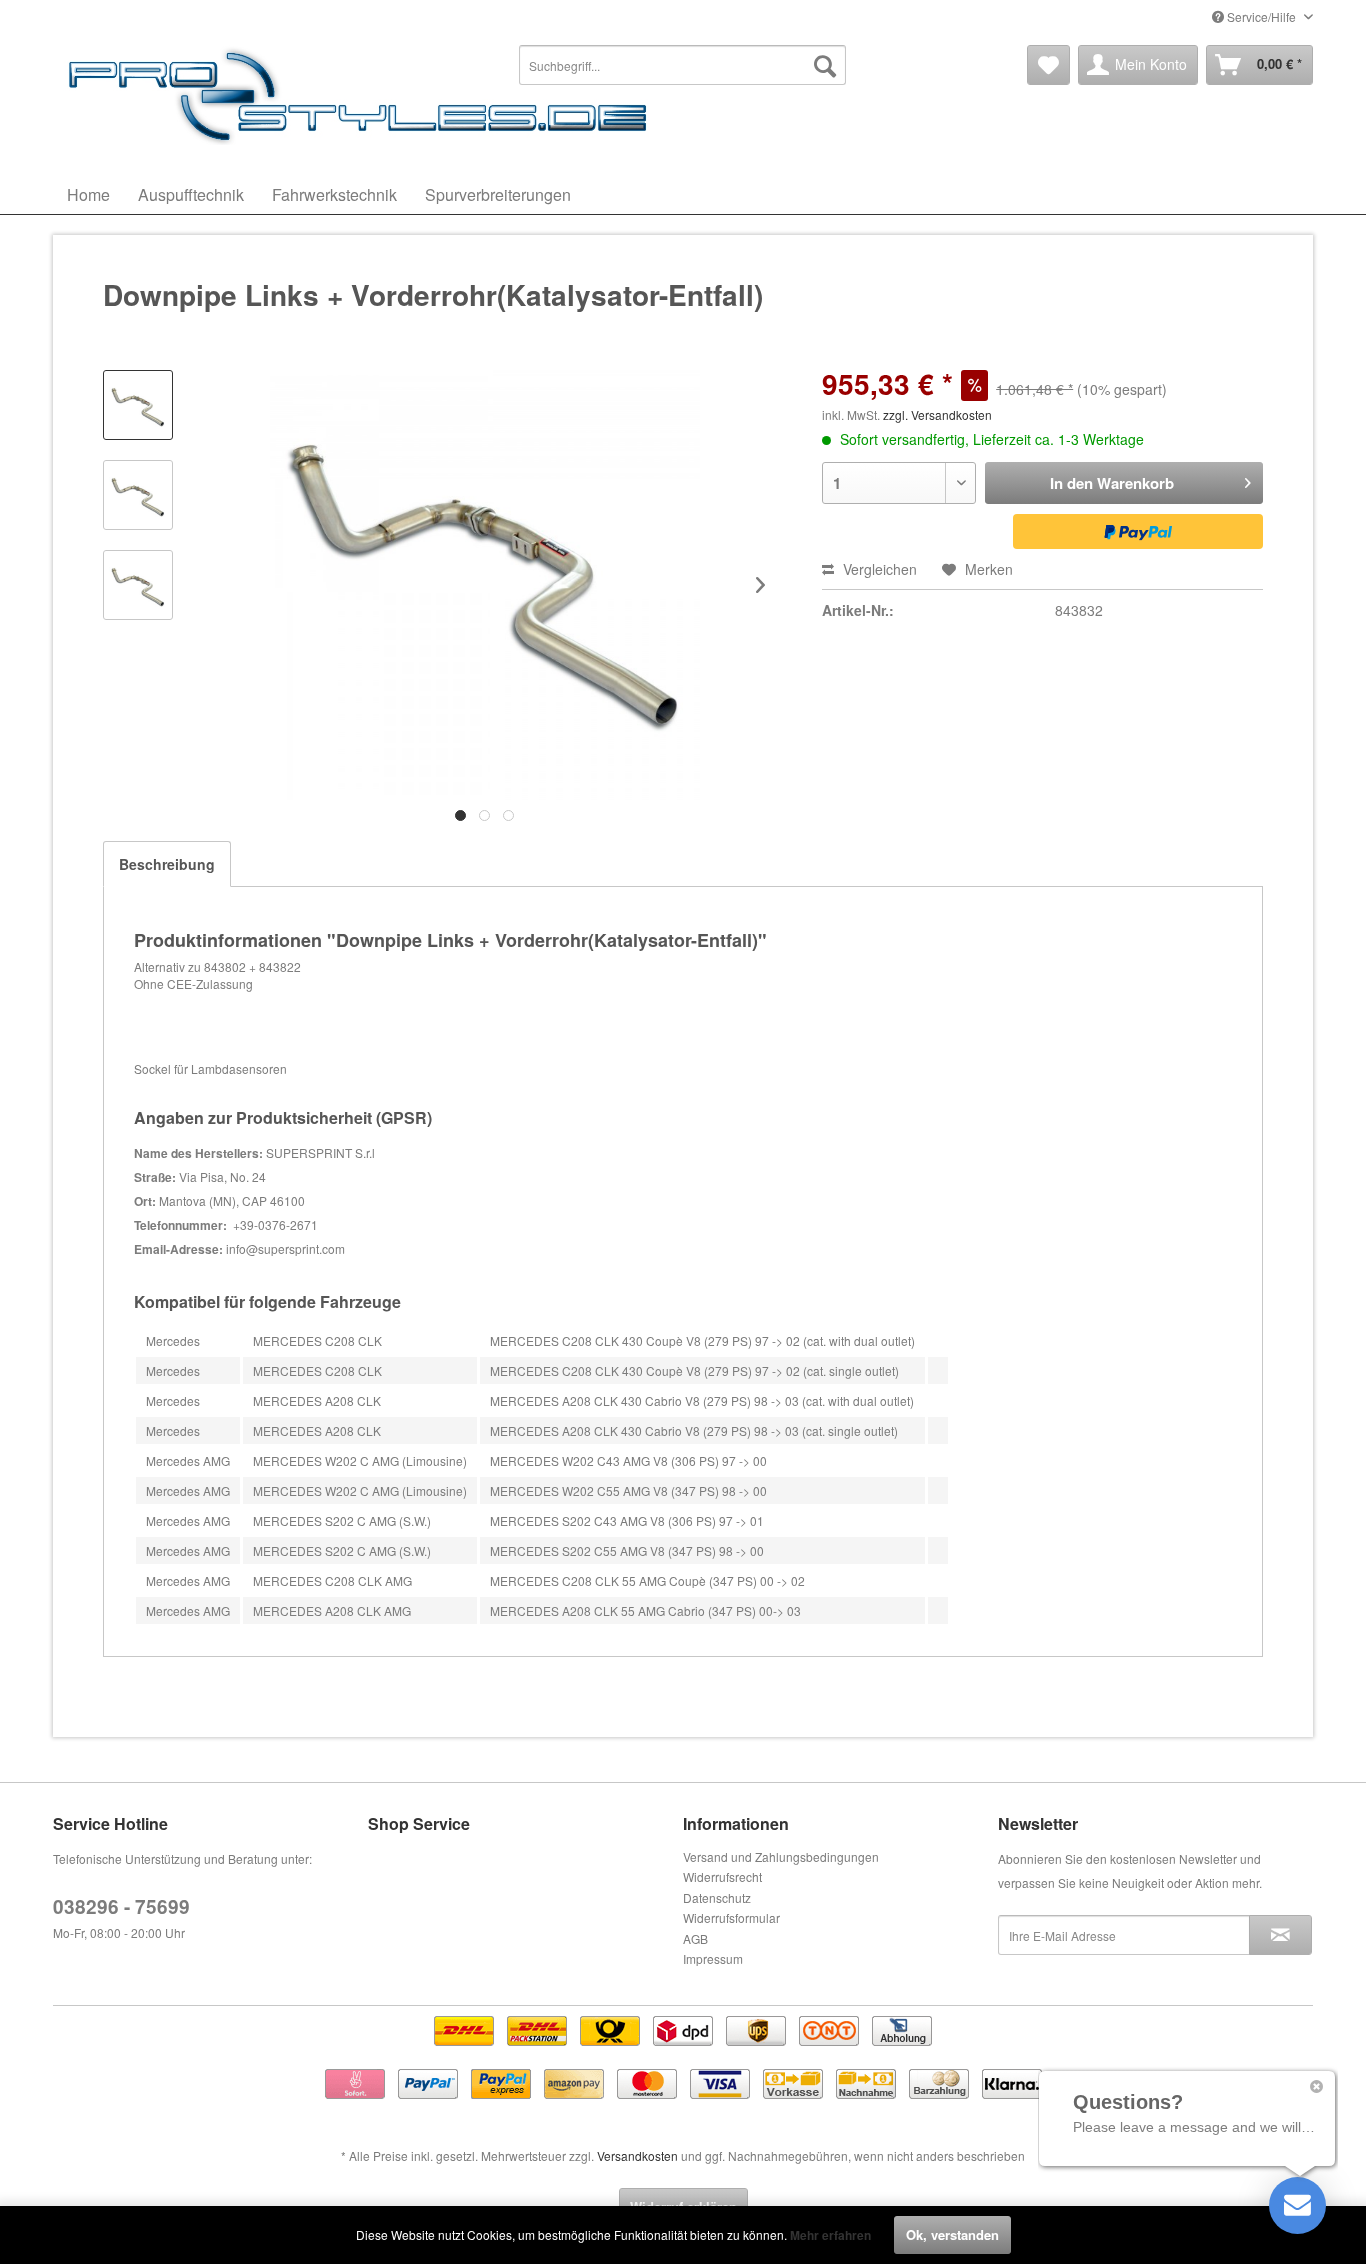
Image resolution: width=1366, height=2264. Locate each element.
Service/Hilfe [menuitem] (1261, 16)
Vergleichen (878, 569)
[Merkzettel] (1048, 65)
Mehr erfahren (830, 2235)
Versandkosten (637, 2155)
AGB (695, 1938)
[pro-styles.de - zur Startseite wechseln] (363, 95)
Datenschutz (717, 1897)
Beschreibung (167, 864)
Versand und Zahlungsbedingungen (781, 1856)
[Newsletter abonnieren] (1280, 1935)
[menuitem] (683, 65)
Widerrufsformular (731, 1917)
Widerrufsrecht (722, 1876)
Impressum (713, 1958)
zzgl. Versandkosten (937, 414)
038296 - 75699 (121, 1906)
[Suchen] (825, 65)
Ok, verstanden (952, 2234)
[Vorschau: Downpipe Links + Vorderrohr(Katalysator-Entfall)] (138, 405)
